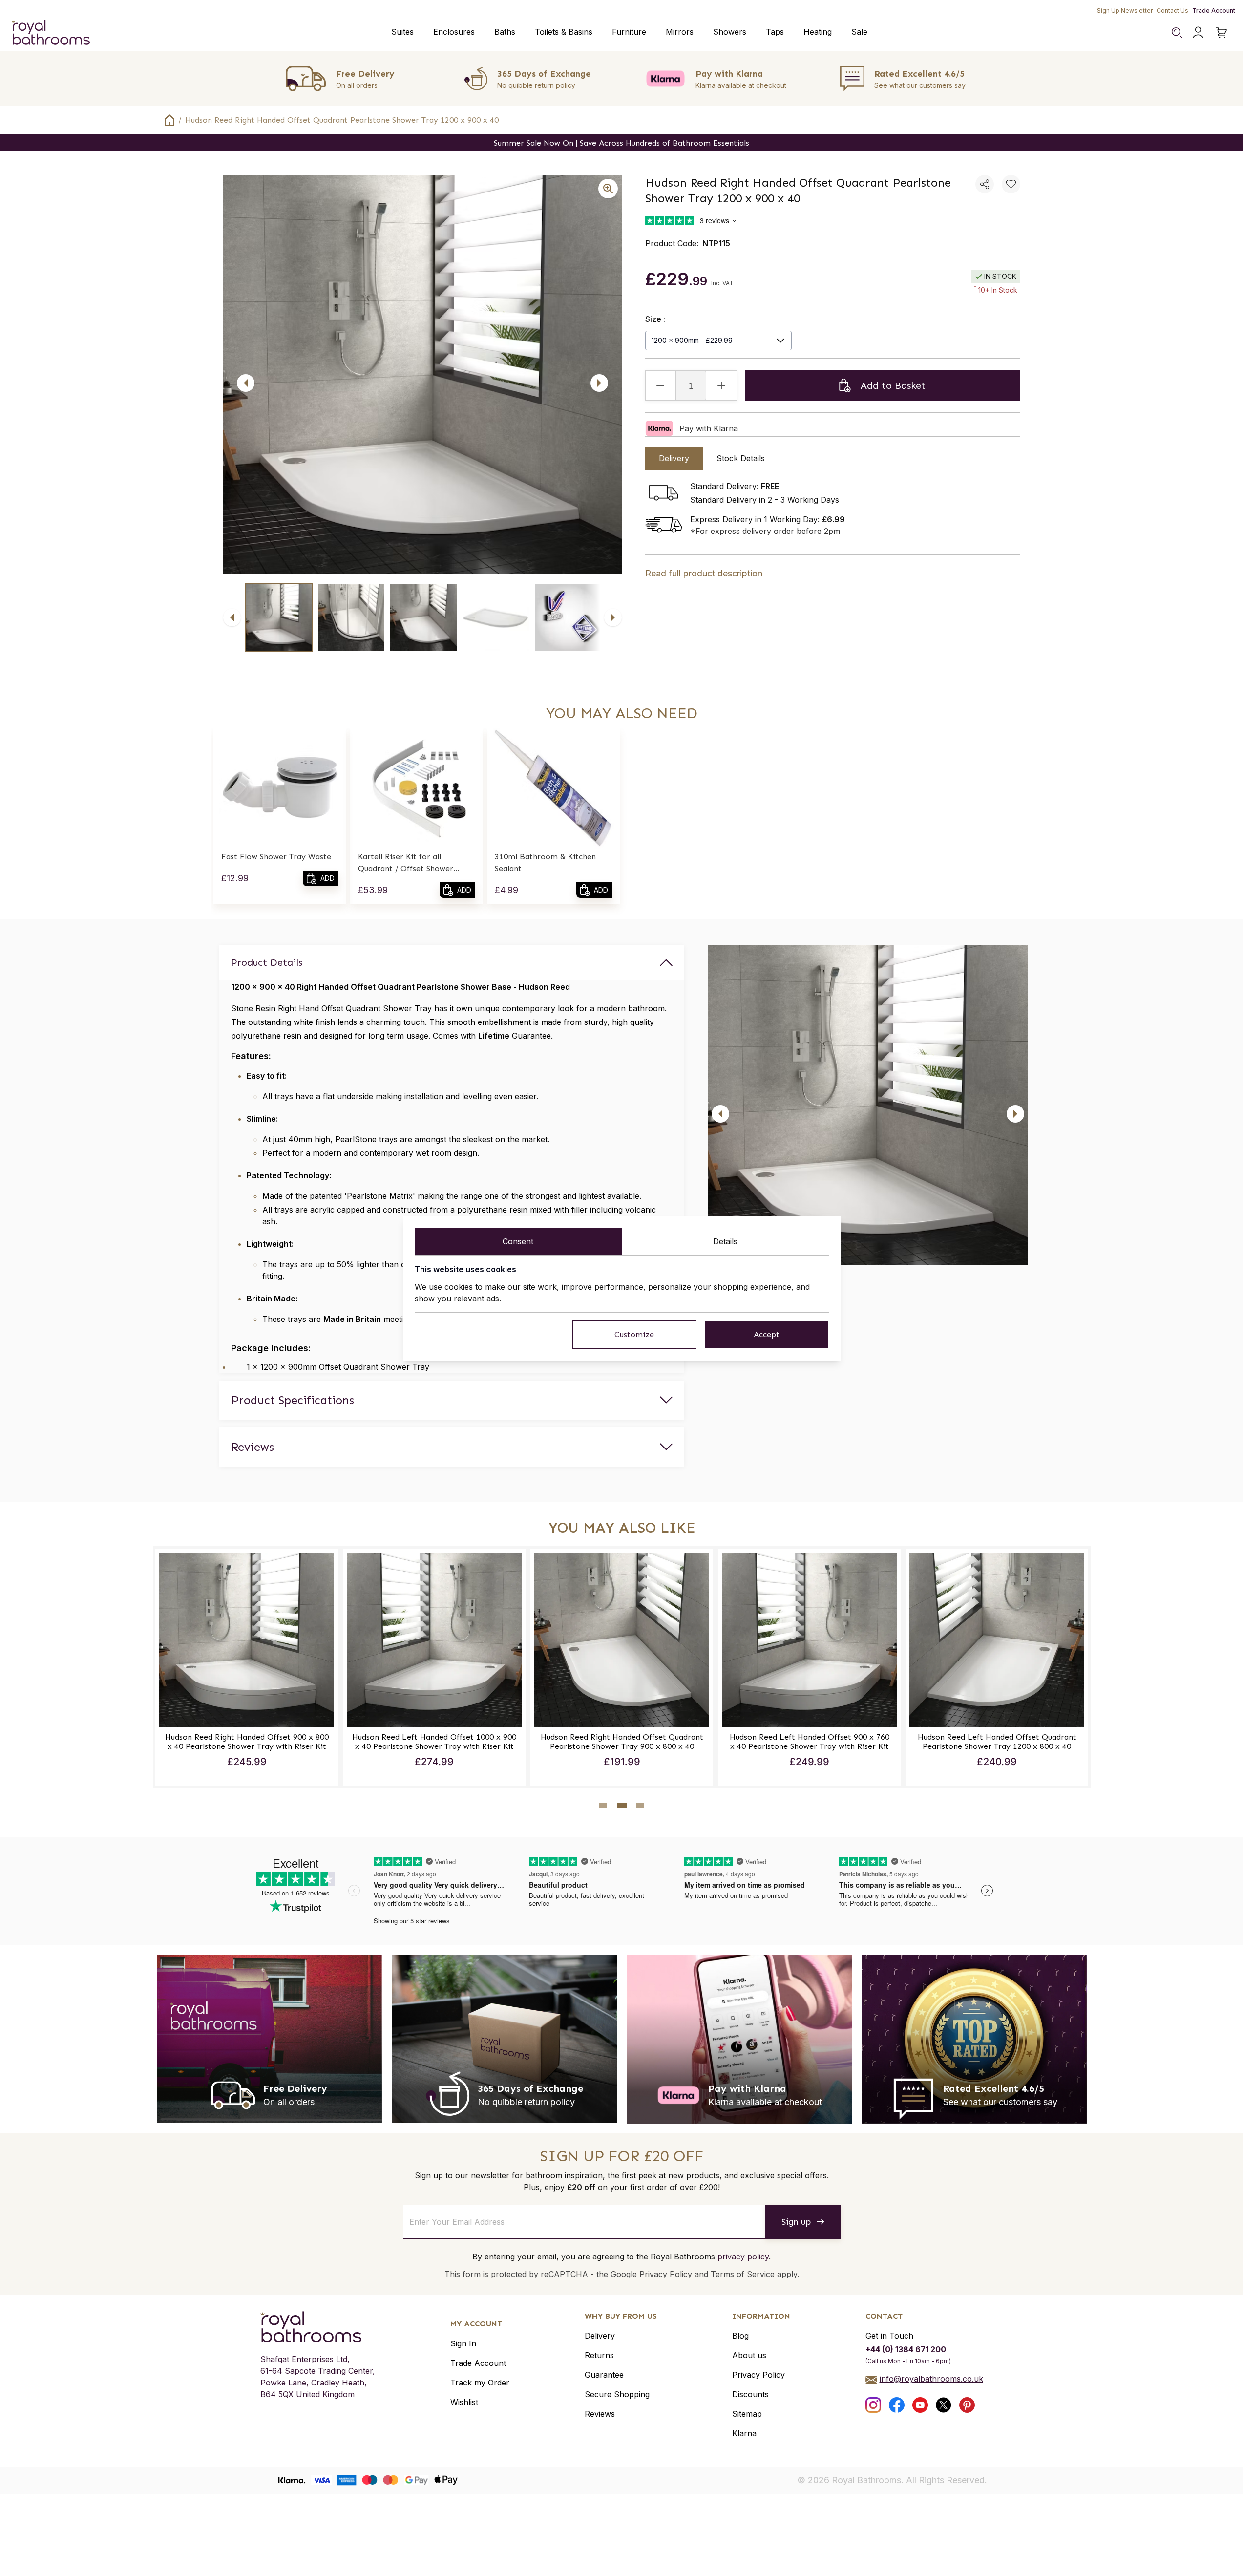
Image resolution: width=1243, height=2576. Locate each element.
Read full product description (704, 573)
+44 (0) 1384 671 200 (906, 2349)
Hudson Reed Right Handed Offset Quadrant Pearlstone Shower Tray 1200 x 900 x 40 (342, 120)
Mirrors (680, 32)
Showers (730, 32)
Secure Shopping (617, 2394)
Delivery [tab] (674, 458)
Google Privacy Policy (651, 2274)
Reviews (600, 2414)
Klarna (744, 2433)
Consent (518, 1241)
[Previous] (246, 383)
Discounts (750, 2394)
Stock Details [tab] (741, 458)
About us (749, 2355)
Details (725, 1241)
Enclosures (454, 32)
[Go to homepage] (318, 2327)
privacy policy (743, 2257)
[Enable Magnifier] (608, 189)
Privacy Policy (758, 2375)
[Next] (599, 383)
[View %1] (279, 617)
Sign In (463, 2343)
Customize (634, 1334)
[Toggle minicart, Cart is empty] (1222, 32)
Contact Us (1172, 11)
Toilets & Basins (564, 32)
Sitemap (747, 2414)
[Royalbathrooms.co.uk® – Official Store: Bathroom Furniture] (51, 32)
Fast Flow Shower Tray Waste (276, 857)
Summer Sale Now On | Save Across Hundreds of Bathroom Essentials (621, 143)
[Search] (1177, 32)
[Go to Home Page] (169, 120)
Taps (775, 32)
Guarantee (604, 2375)
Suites (402, 32)
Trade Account (1214, 11)
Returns (599, 2355)
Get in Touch (889, 2336)
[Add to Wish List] (1011, 184)
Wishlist (464, 2402)
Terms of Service (743, 2274)
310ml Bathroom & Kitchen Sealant (545, 862)
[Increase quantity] (721, 385)
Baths (505, 32)
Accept (767, 1334)
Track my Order (480, 2383)
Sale (859, 32)
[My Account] (1198, 32)
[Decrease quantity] (661, 385)
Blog (740, 2336)
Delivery (600, 2336)
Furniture (629, 32)
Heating (818, 32)
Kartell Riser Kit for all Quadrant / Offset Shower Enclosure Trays (406, 863)
